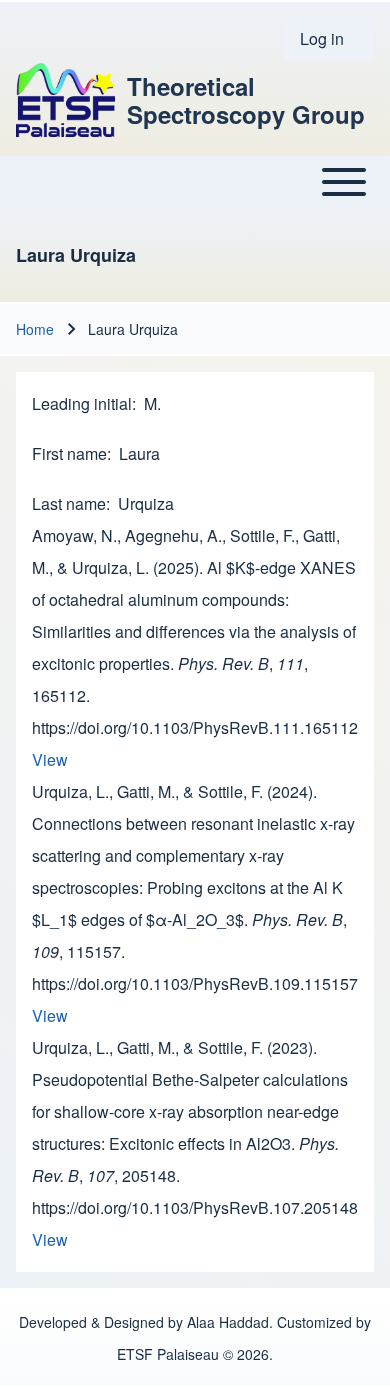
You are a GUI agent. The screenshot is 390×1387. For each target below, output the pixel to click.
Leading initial (82, 403)
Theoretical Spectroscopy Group (246, 100)
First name (69, 453)
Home (35, 329)
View (50, 759)
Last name (69, 503)
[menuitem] (329, 39)
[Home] (65, 99)
